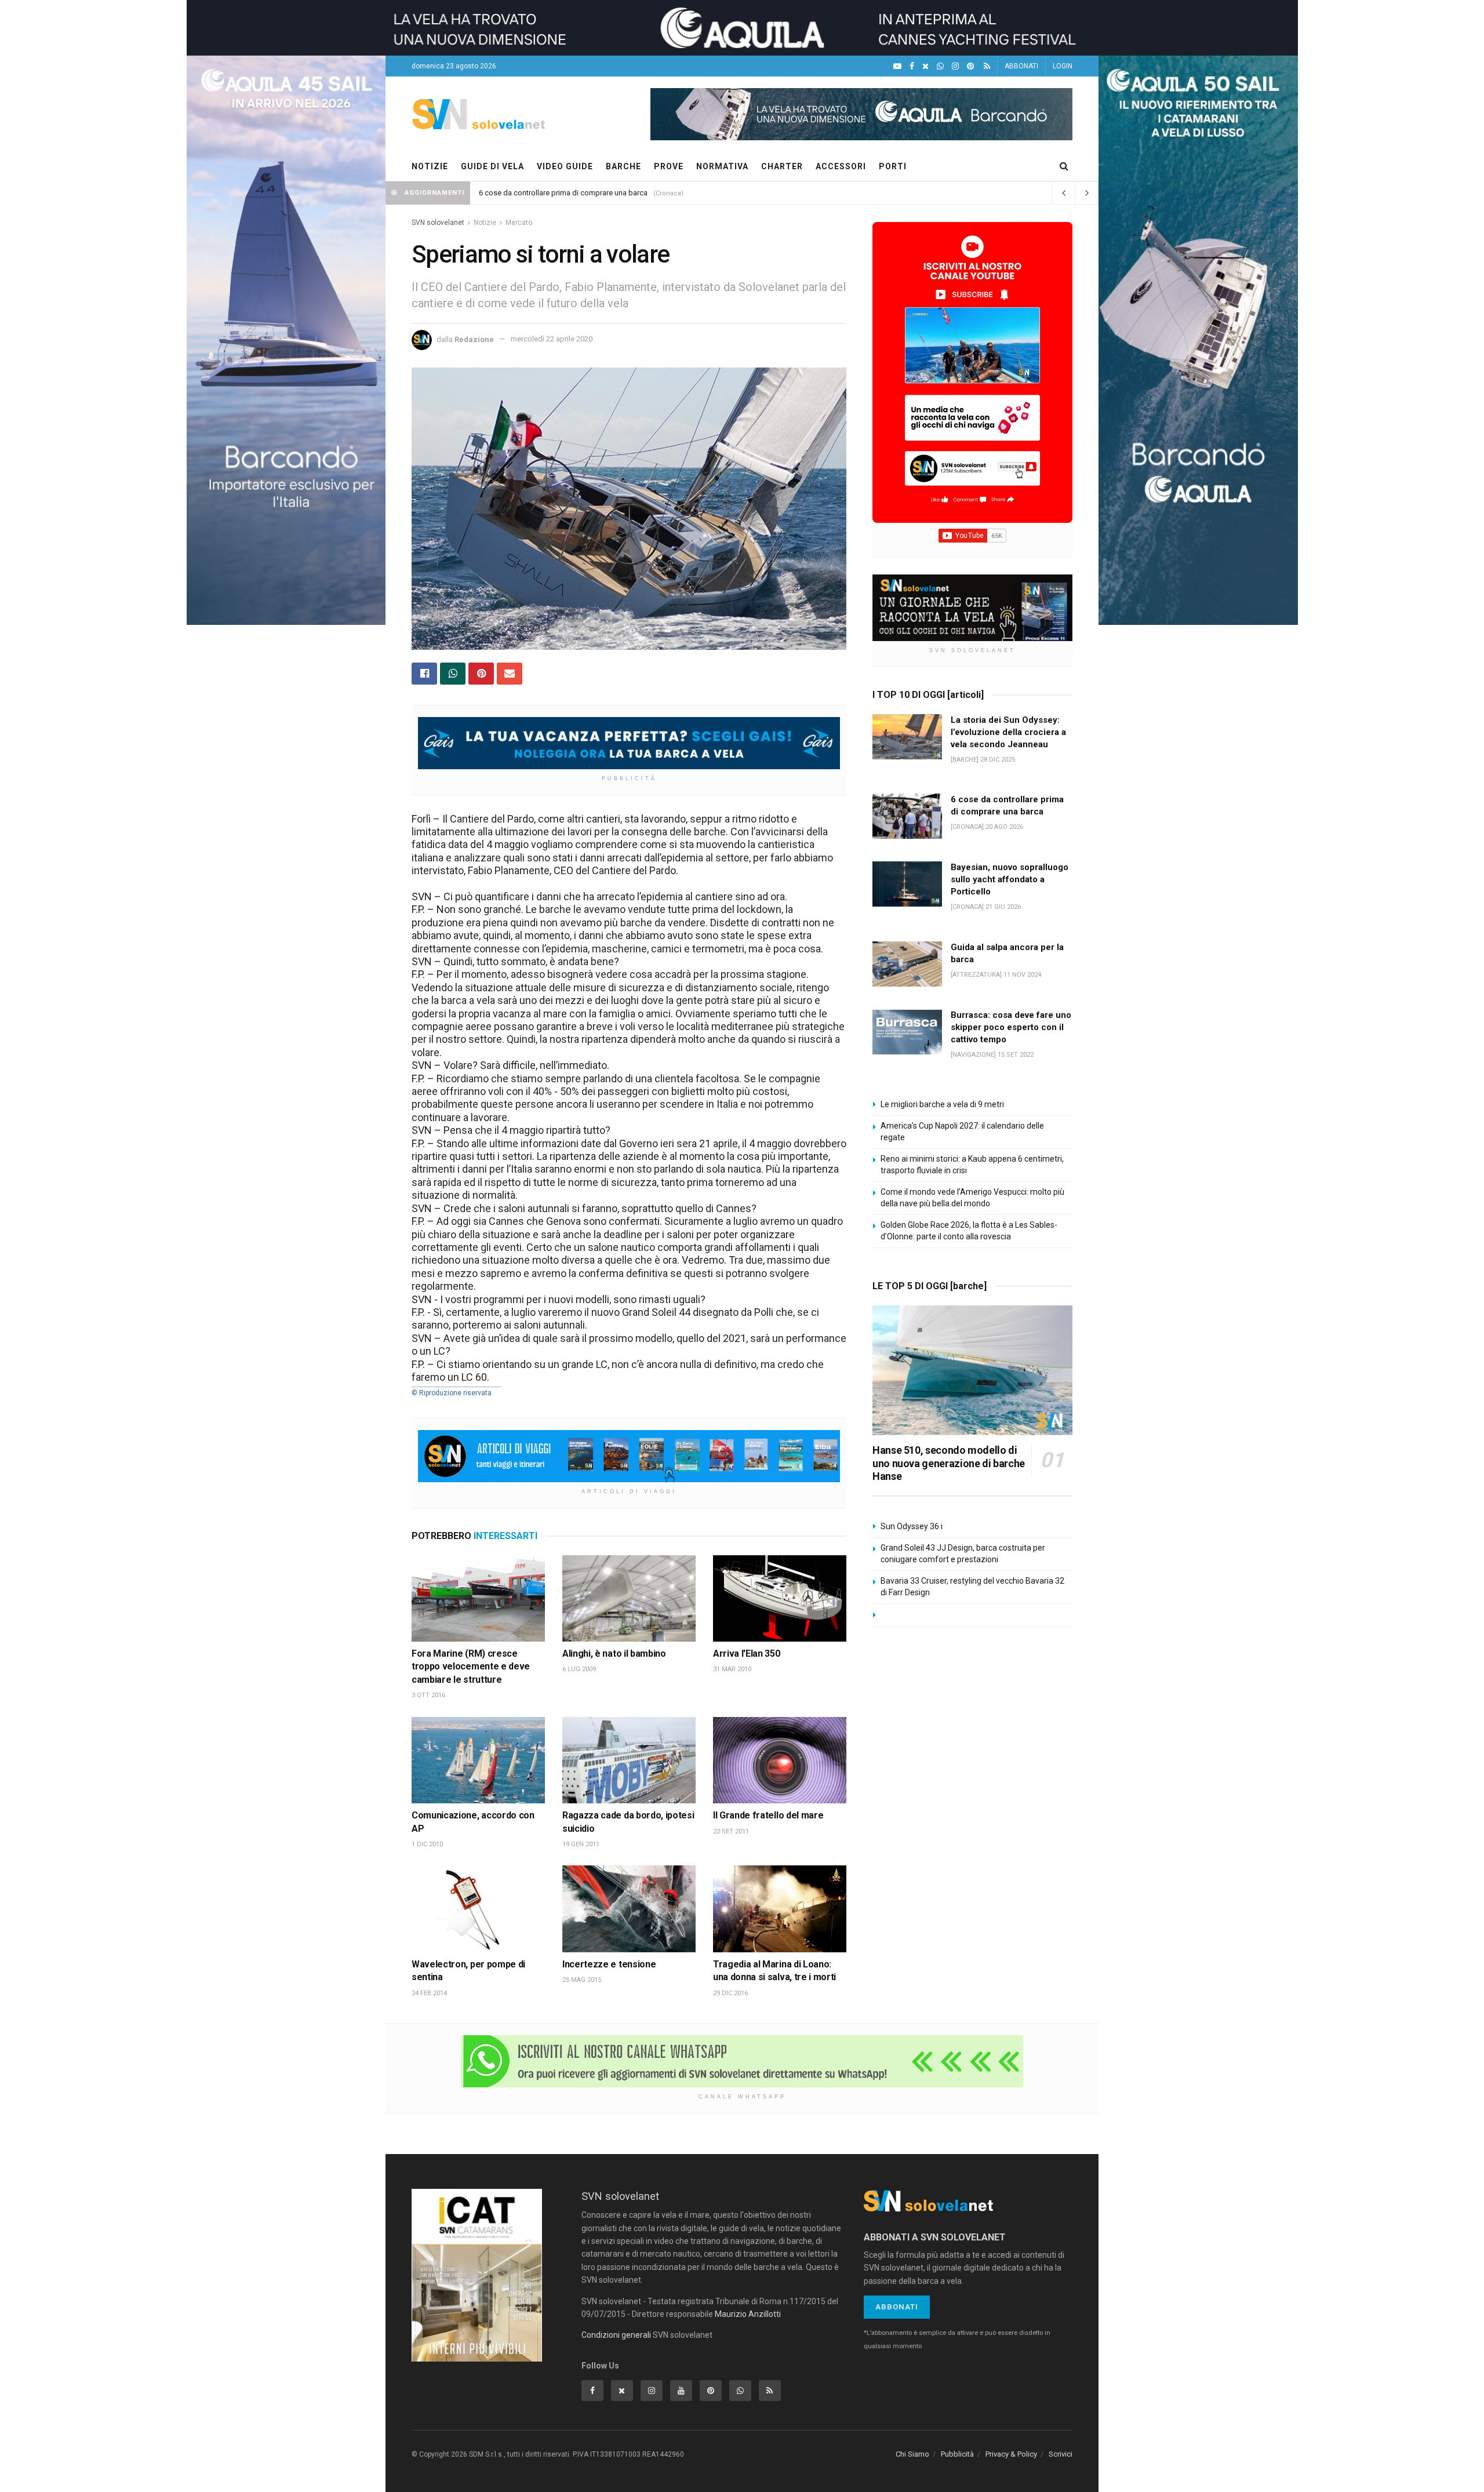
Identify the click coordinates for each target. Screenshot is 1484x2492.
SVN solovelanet (438, 223)
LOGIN (1063, 66)
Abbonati (897, 2307)
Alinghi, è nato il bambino (614, 1654)
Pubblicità (957, 2454)
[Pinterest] (970, 66)
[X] (925, 66)
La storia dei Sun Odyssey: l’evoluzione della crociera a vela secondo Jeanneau (1008, 732)
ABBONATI (1021, 66)
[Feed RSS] (987, 66)
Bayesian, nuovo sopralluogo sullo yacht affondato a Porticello (1010, 879)
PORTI (893, 166)
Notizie (485, 223)
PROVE (669, 166)
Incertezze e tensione (609, 1964)
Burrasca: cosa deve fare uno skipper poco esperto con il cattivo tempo (1011, 1027)
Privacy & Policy (1011, 2454)
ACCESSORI (841, 166)
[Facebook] (912, 66)
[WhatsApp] (940, 66)
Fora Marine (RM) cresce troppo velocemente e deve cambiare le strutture (471, 1667)
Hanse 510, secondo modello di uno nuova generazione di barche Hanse (949, 1463)
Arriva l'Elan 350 (747, 1654)
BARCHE (623, 166)
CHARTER (782, 166)
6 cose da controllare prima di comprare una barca (563, 193)
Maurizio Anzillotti (748, 2314)
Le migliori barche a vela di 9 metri (942, 1104)
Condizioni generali (616, 2335)
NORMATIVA (722, 166)
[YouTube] (897, 66)
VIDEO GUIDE (565, 166)
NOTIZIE (430, 166)
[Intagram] (955, 66)
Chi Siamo (912, 2454)
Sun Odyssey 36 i (912, 1526)
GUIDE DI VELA (492, 166)
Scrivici (1061, 2454)
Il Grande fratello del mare (768, 1815)
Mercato (519, 223)
